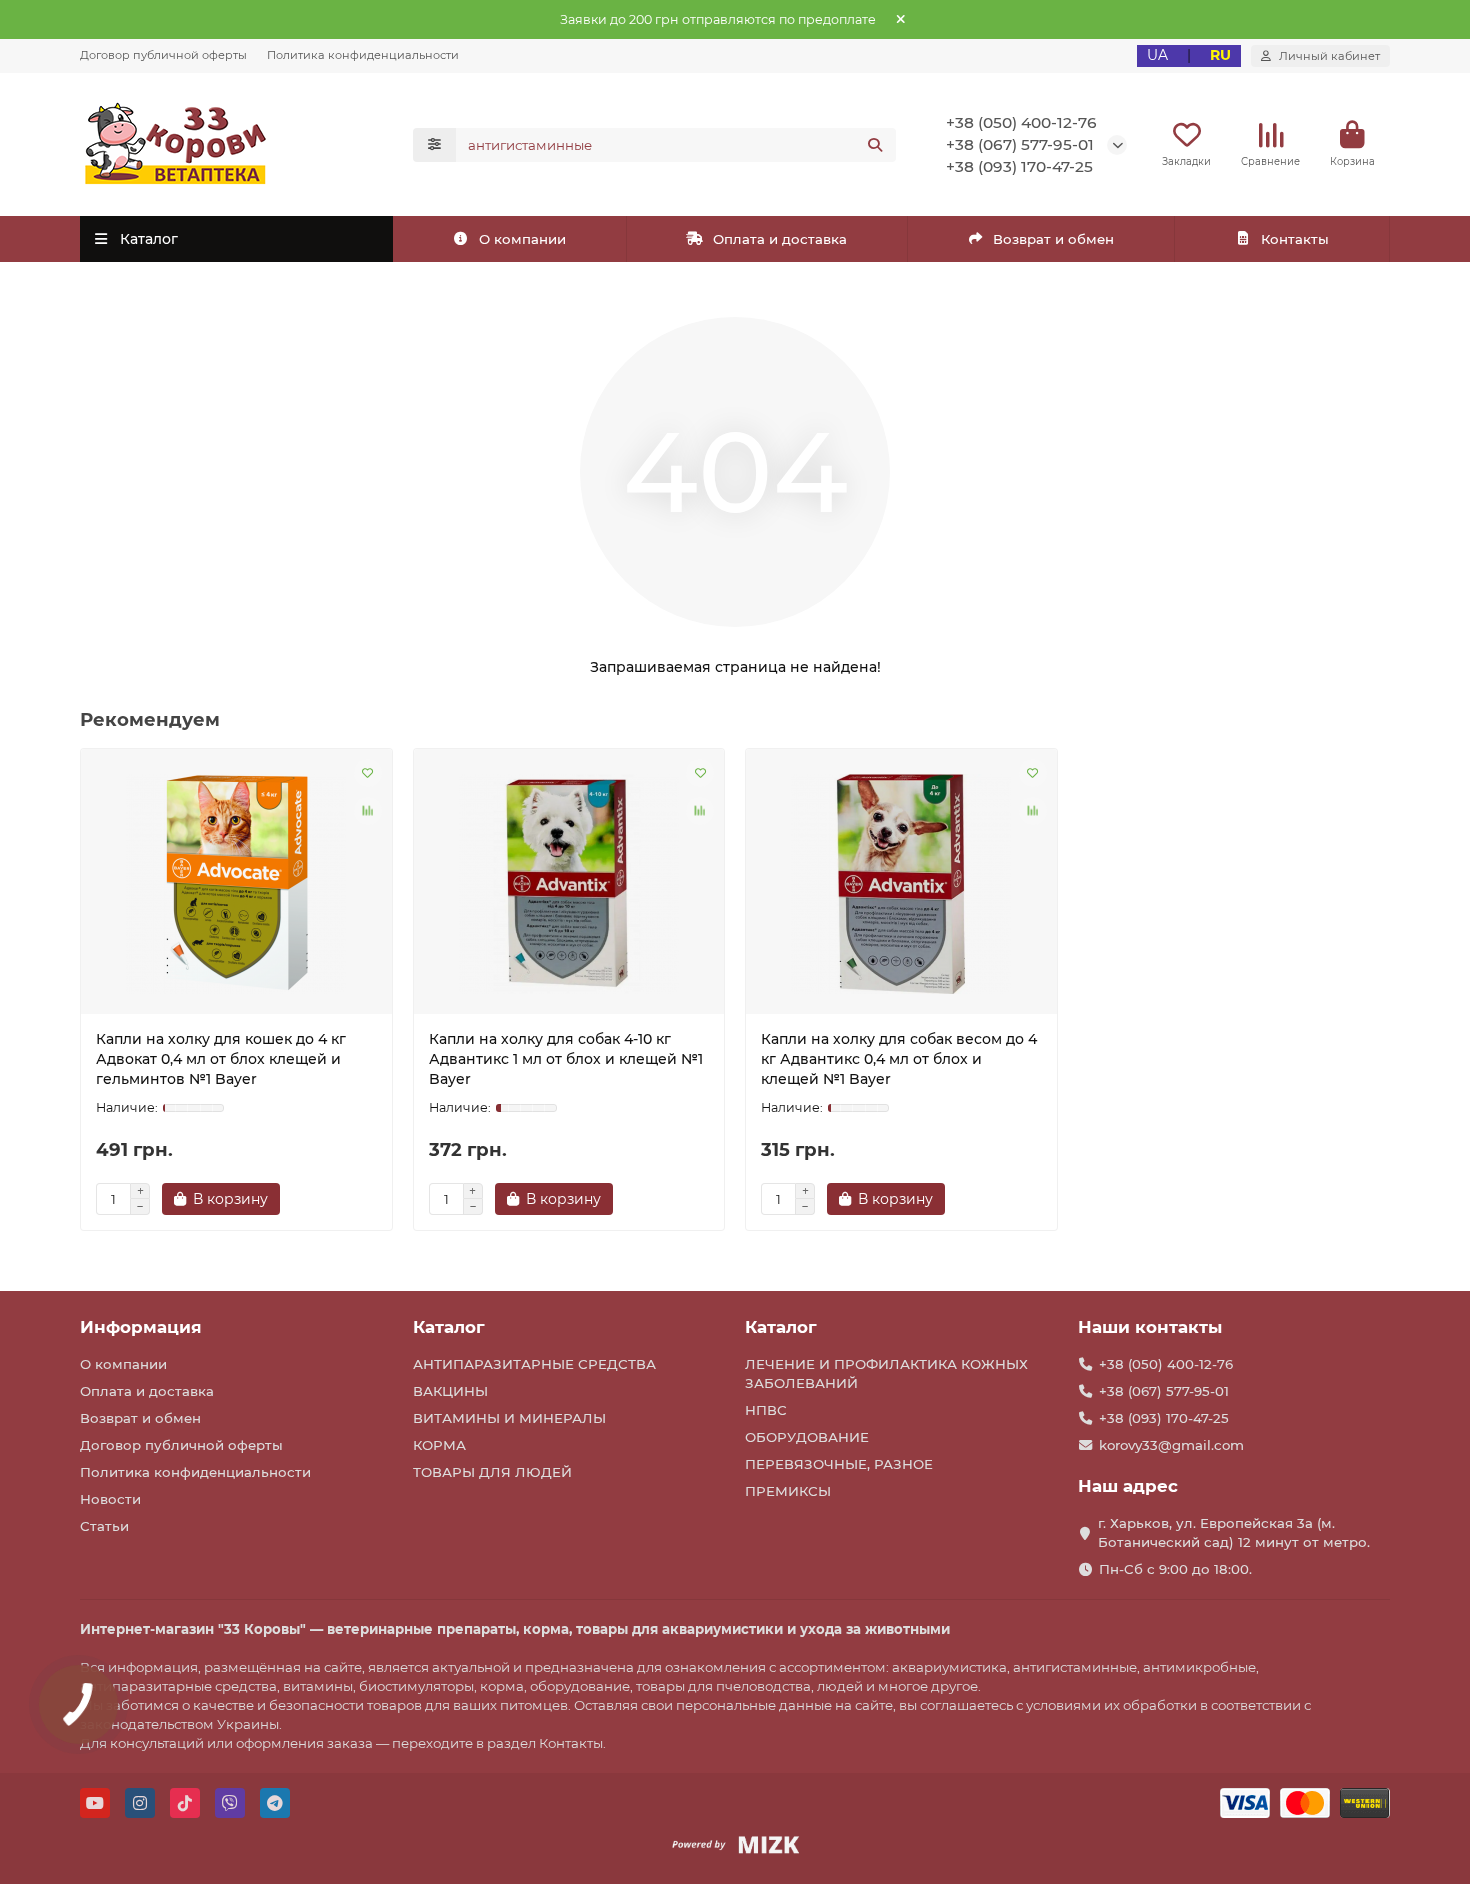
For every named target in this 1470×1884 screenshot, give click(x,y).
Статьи (104, 1526)
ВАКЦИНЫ (450, 1391)
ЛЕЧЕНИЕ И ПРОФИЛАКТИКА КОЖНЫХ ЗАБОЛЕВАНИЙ (886, 1373)
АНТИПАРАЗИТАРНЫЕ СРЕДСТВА (534, 1364)
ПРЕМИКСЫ (788, 1491)
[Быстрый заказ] (315, 1199)
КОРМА (439, 1445)
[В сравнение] (368, 811)
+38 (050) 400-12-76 (1021, 122)
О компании (522, 239)
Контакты (1295, 239)
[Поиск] (875, 145)
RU (1220, 55)
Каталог (449, 1327)
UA (1157, 55)
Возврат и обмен (1053, 239)
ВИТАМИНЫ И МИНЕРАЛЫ (509, 1418)
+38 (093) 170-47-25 (1019, 166)
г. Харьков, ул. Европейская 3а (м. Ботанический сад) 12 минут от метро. (1234, 1532)
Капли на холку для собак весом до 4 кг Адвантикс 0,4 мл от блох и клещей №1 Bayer (899, 1059)
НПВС (766, 1410)
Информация (141, 1327)
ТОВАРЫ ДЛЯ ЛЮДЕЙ (492, 1472)
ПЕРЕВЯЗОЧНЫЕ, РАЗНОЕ (839, 1464)
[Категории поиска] (434, 145)
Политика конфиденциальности (363, 55)
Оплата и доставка (780, 239)
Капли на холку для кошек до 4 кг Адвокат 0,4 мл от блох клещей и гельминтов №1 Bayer (221, 1059)
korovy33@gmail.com (1171, 1445)
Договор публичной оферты (163, 55)
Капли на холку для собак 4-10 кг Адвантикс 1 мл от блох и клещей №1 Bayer (566, 1059)
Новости (110, 1499)
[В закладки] (368, 773)
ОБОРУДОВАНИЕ (807, 1437)
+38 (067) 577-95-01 (1020, 144)
